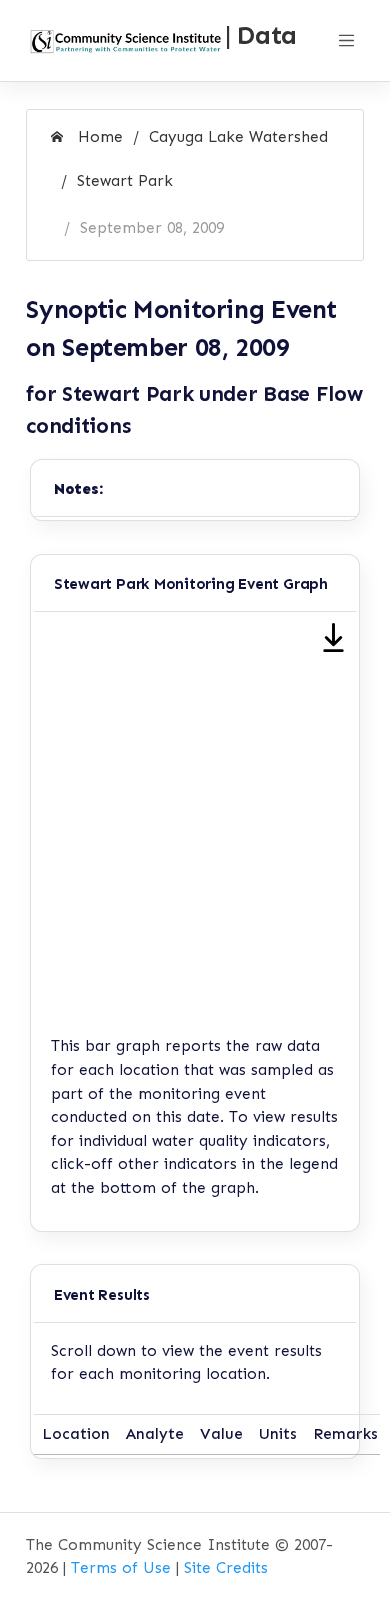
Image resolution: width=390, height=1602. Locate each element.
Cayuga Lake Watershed (238, 137)
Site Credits (226, 1568)
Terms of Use (121, 1568)
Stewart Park (125, 181)
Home (98, 137)
